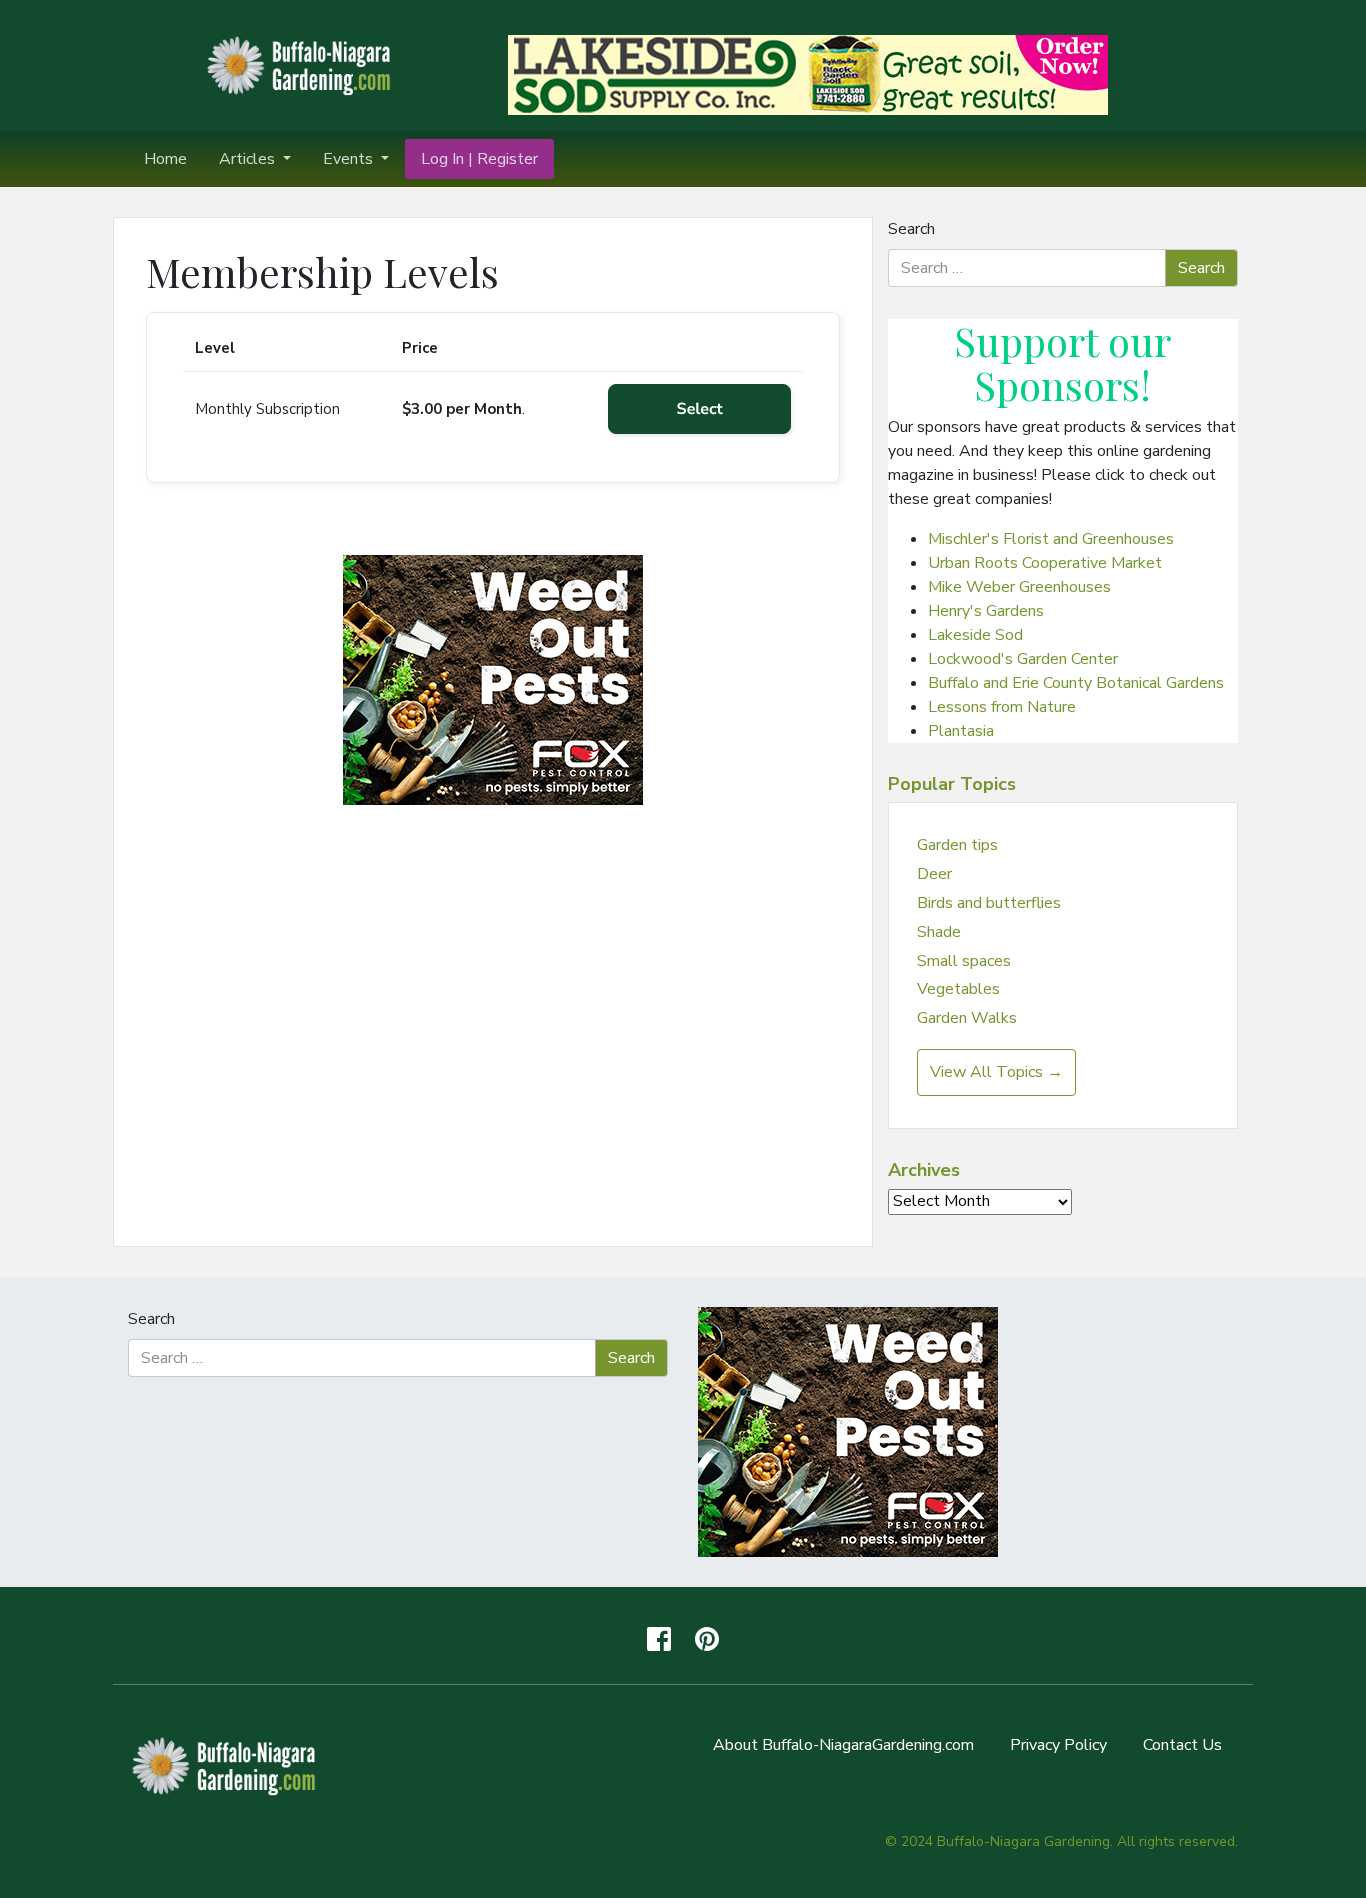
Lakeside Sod (975, 635)
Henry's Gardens (986, 611)
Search (911, 229)
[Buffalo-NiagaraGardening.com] (303, 64)
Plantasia (961, 731)
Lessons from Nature (1002, 707)
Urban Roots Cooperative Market (1045, 563)
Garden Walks (967, 1018)
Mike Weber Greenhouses (1019, 587)
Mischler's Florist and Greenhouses (1051, 539)
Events (350, 159)
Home (165, 159)
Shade (939, 932)
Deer (934, 874)
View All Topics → (996, 1072)
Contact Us (1182, 1745)
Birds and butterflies (989, 903)
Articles (249, 159)
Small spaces (964, 961)
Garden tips (957, 845)
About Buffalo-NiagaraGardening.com (843, 1745)
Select (700, 409)
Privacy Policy (1058, 1745)
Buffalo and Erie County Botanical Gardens (1076, 683)
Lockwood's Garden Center (1023, 659)
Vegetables (958, 989)
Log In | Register (479, 159)
